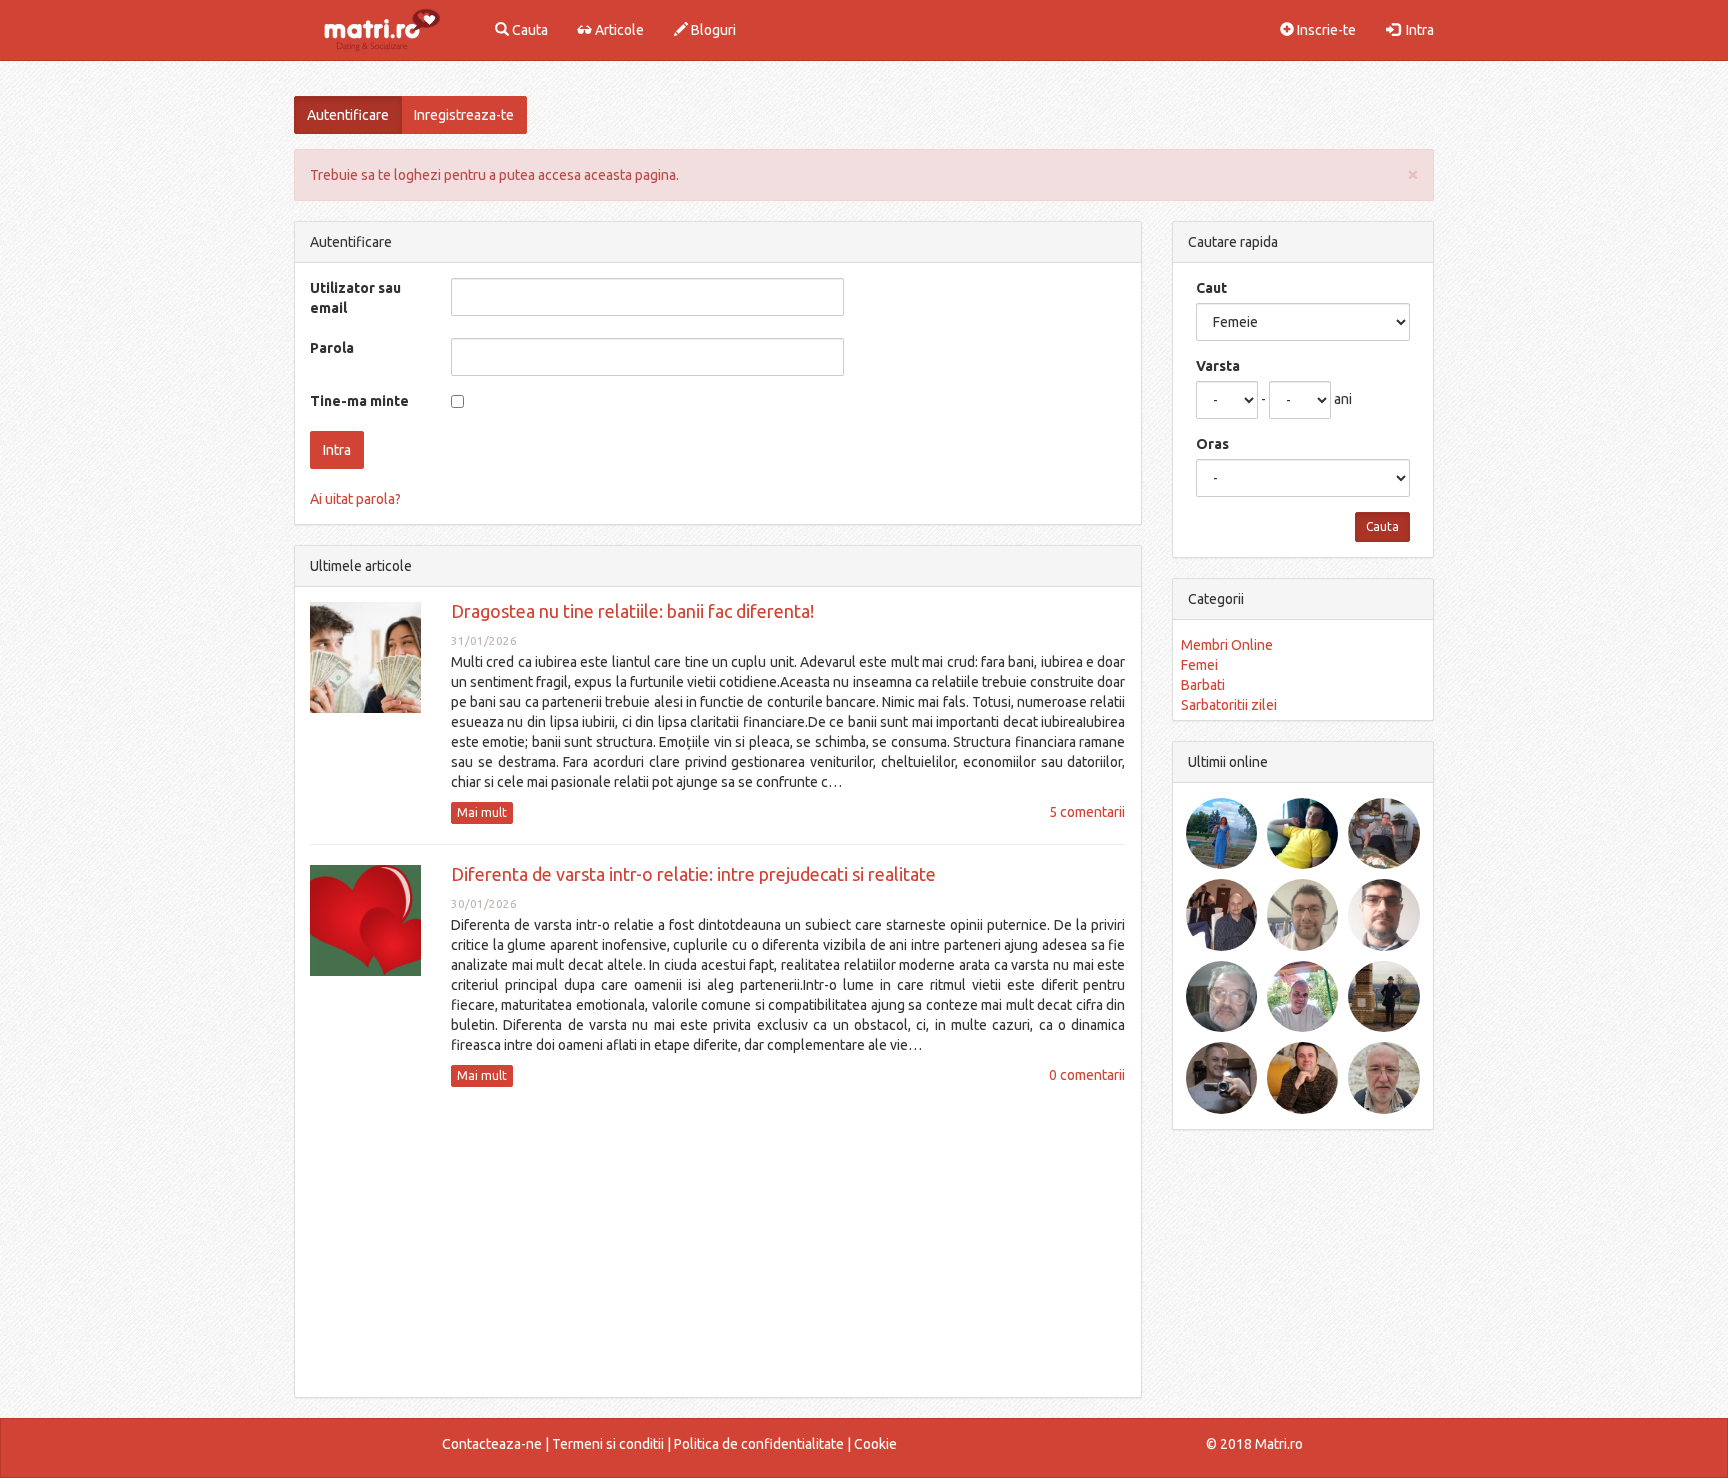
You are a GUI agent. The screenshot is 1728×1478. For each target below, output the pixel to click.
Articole (618, 30)
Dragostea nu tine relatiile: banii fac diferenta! (632, 611)
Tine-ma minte (359, 401)
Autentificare (348, 115)
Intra (1417, 30)
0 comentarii (1087, 1075)
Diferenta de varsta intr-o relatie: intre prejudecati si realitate (693, 874)
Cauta (528, 30)
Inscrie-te (1325, 30)
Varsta (1218, 366)
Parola (332, 348)
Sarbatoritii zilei (1229, 705)
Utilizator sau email (355, 298)
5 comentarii (1087, 812)
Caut (1211, 288)
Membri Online (1227, 645)
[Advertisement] (718, 1242)
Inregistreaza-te (464, 115)
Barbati (1203, 685)
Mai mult (482, 812)
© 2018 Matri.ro (1254, 1444)
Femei (1199, 665)
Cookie (875, 1444)
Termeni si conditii (608, 1444)
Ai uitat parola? (355, 499)
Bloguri (712, 30)
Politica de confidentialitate (759, 1444)
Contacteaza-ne (492, 1444)
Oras (1212, 444)
